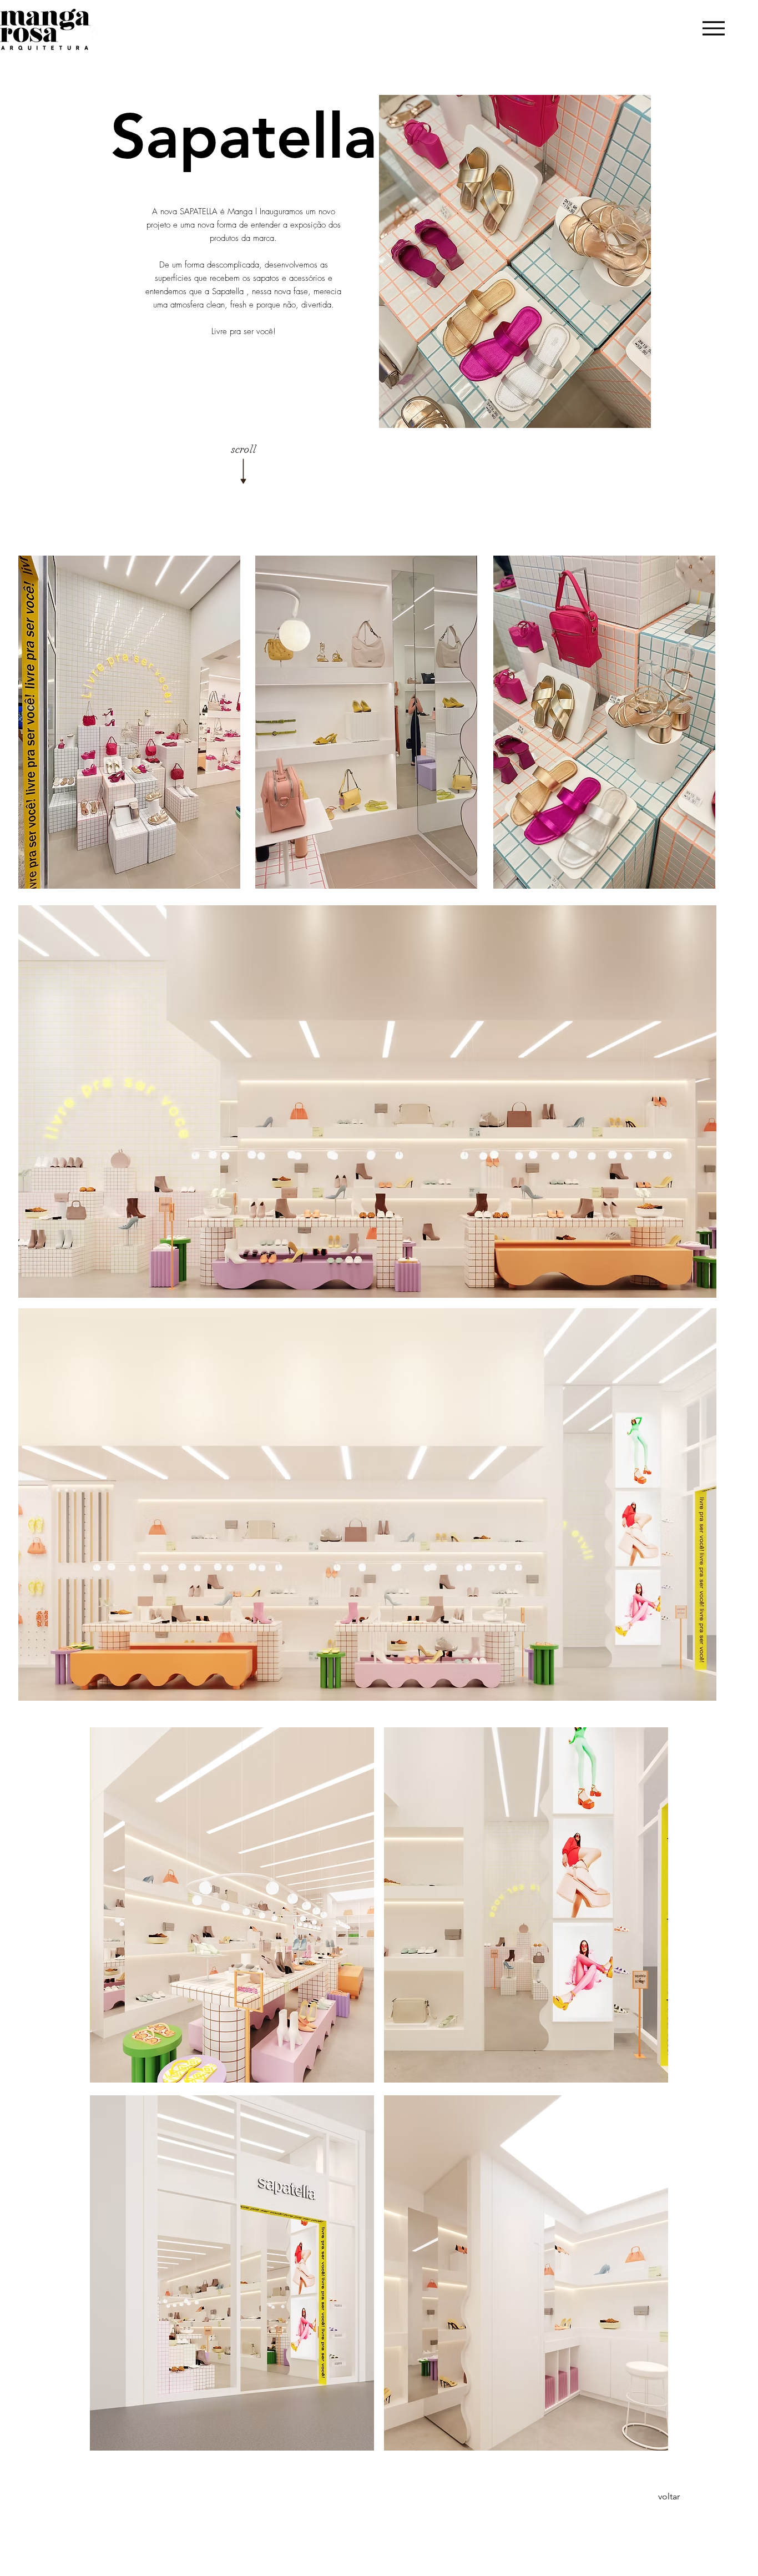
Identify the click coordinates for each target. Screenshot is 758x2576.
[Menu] (713, 28)
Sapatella (228, 291)
